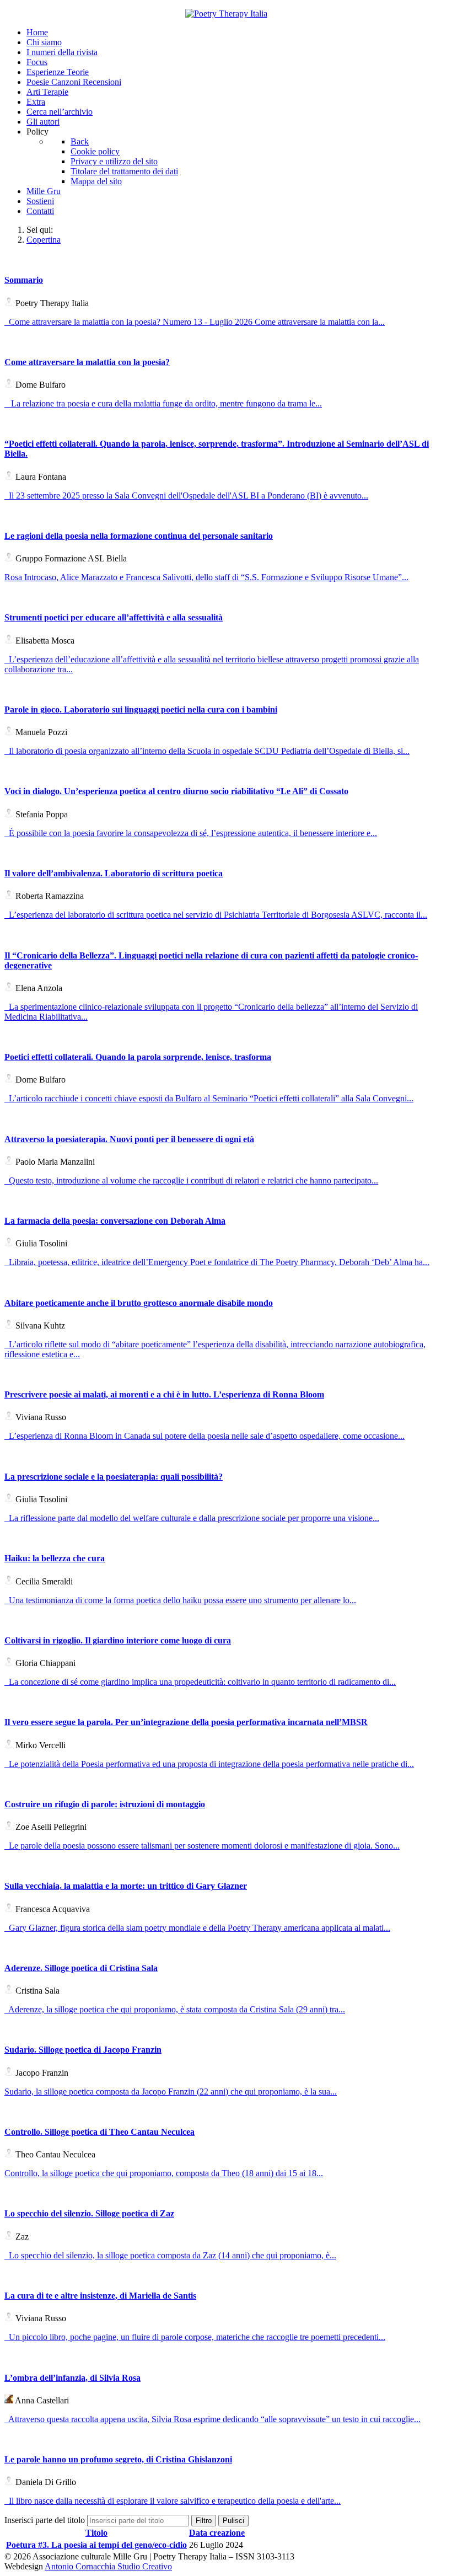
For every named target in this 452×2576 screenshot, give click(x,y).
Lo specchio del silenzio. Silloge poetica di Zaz (89, 2213)
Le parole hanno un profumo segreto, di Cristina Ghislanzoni (118, 2459)
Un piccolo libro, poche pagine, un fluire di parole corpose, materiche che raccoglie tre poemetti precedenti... (195, 2337)
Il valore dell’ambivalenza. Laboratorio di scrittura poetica (114, 873)
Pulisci (233, 2521)
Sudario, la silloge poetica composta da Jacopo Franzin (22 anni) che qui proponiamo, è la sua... (171, 2092)
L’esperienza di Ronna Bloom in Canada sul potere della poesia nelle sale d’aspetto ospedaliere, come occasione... (205, 1436)
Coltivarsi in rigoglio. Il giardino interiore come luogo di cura (118, 1640)
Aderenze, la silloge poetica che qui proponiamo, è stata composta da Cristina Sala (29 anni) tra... (175, 2009)
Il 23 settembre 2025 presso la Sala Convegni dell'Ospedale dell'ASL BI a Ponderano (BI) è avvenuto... (186, 496)
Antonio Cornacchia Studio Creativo (108, 2566)
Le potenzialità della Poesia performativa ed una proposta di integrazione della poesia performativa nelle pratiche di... (209, 1764)
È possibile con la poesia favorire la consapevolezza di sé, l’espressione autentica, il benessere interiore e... (191, 833)
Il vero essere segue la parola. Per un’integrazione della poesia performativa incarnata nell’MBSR (186, 1722)
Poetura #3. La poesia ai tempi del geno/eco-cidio (96, 2545)
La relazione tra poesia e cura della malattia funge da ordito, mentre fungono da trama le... (163, 403)
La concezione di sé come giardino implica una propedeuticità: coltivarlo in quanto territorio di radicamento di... (200, 1682)
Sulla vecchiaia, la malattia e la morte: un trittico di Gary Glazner (126, 1886)
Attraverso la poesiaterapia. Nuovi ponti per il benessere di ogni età (129, 1139)
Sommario (24, 280)
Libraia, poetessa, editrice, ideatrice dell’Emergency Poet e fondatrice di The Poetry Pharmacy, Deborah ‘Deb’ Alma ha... (217, 1262)
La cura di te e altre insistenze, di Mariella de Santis (100, 2296)
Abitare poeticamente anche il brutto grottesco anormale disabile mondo (139, 1303)
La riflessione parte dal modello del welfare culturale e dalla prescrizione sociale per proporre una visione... (192, 1518)
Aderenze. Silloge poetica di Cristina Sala (81, 1968)
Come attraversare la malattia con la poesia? (87, 362)
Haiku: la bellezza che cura (55, 1558)
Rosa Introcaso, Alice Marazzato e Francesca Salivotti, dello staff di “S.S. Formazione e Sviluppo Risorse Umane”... (206, 577)
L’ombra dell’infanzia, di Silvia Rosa (72, 2378)
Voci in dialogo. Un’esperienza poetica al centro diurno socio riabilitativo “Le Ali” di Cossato (176, 791)
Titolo (96, 2533)
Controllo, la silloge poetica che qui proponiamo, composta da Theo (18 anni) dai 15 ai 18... (164, 2173)
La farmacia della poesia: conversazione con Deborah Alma (115, 1221)
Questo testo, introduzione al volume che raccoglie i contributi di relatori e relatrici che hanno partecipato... (191, 1180)
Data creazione (217, 2533)
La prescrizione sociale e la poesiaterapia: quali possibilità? (114, 1477)
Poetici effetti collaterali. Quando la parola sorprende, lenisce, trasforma (138, 1057)
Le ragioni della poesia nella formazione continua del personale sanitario (139, 536)
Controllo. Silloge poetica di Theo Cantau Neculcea (99, 2132)
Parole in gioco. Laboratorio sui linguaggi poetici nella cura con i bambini (141, 709)
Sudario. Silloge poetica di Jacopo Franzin (83, 2050)
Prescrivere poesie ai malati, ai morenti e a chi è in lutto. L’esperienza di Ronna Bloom (164, 1394)
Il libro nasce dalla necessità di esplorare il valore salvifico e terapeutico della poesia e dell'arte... (173, 2501)
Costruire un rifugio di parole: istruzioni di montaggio (105, 1804)
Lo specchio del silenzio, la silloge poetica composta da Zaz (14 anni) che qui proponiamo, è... (170, 2255)
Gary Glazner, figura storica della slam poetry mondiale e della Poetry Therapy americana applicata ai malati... (197, 1928)
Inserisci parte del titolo (46, 2520)
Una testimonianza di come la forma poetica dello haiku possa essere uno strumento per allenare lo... (180, 1600)
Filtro (204, 2521)
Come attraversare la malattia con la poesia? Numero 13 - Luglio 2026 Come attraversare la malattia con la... (195, 322)
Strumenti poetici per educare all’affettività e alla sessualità (114, 617)
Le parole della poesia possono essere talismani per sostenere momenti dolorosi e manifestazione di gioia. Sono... (202, 1846)
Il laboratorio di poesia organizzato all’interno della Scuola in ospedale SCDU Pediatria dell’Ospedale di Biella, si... (207, 751)
